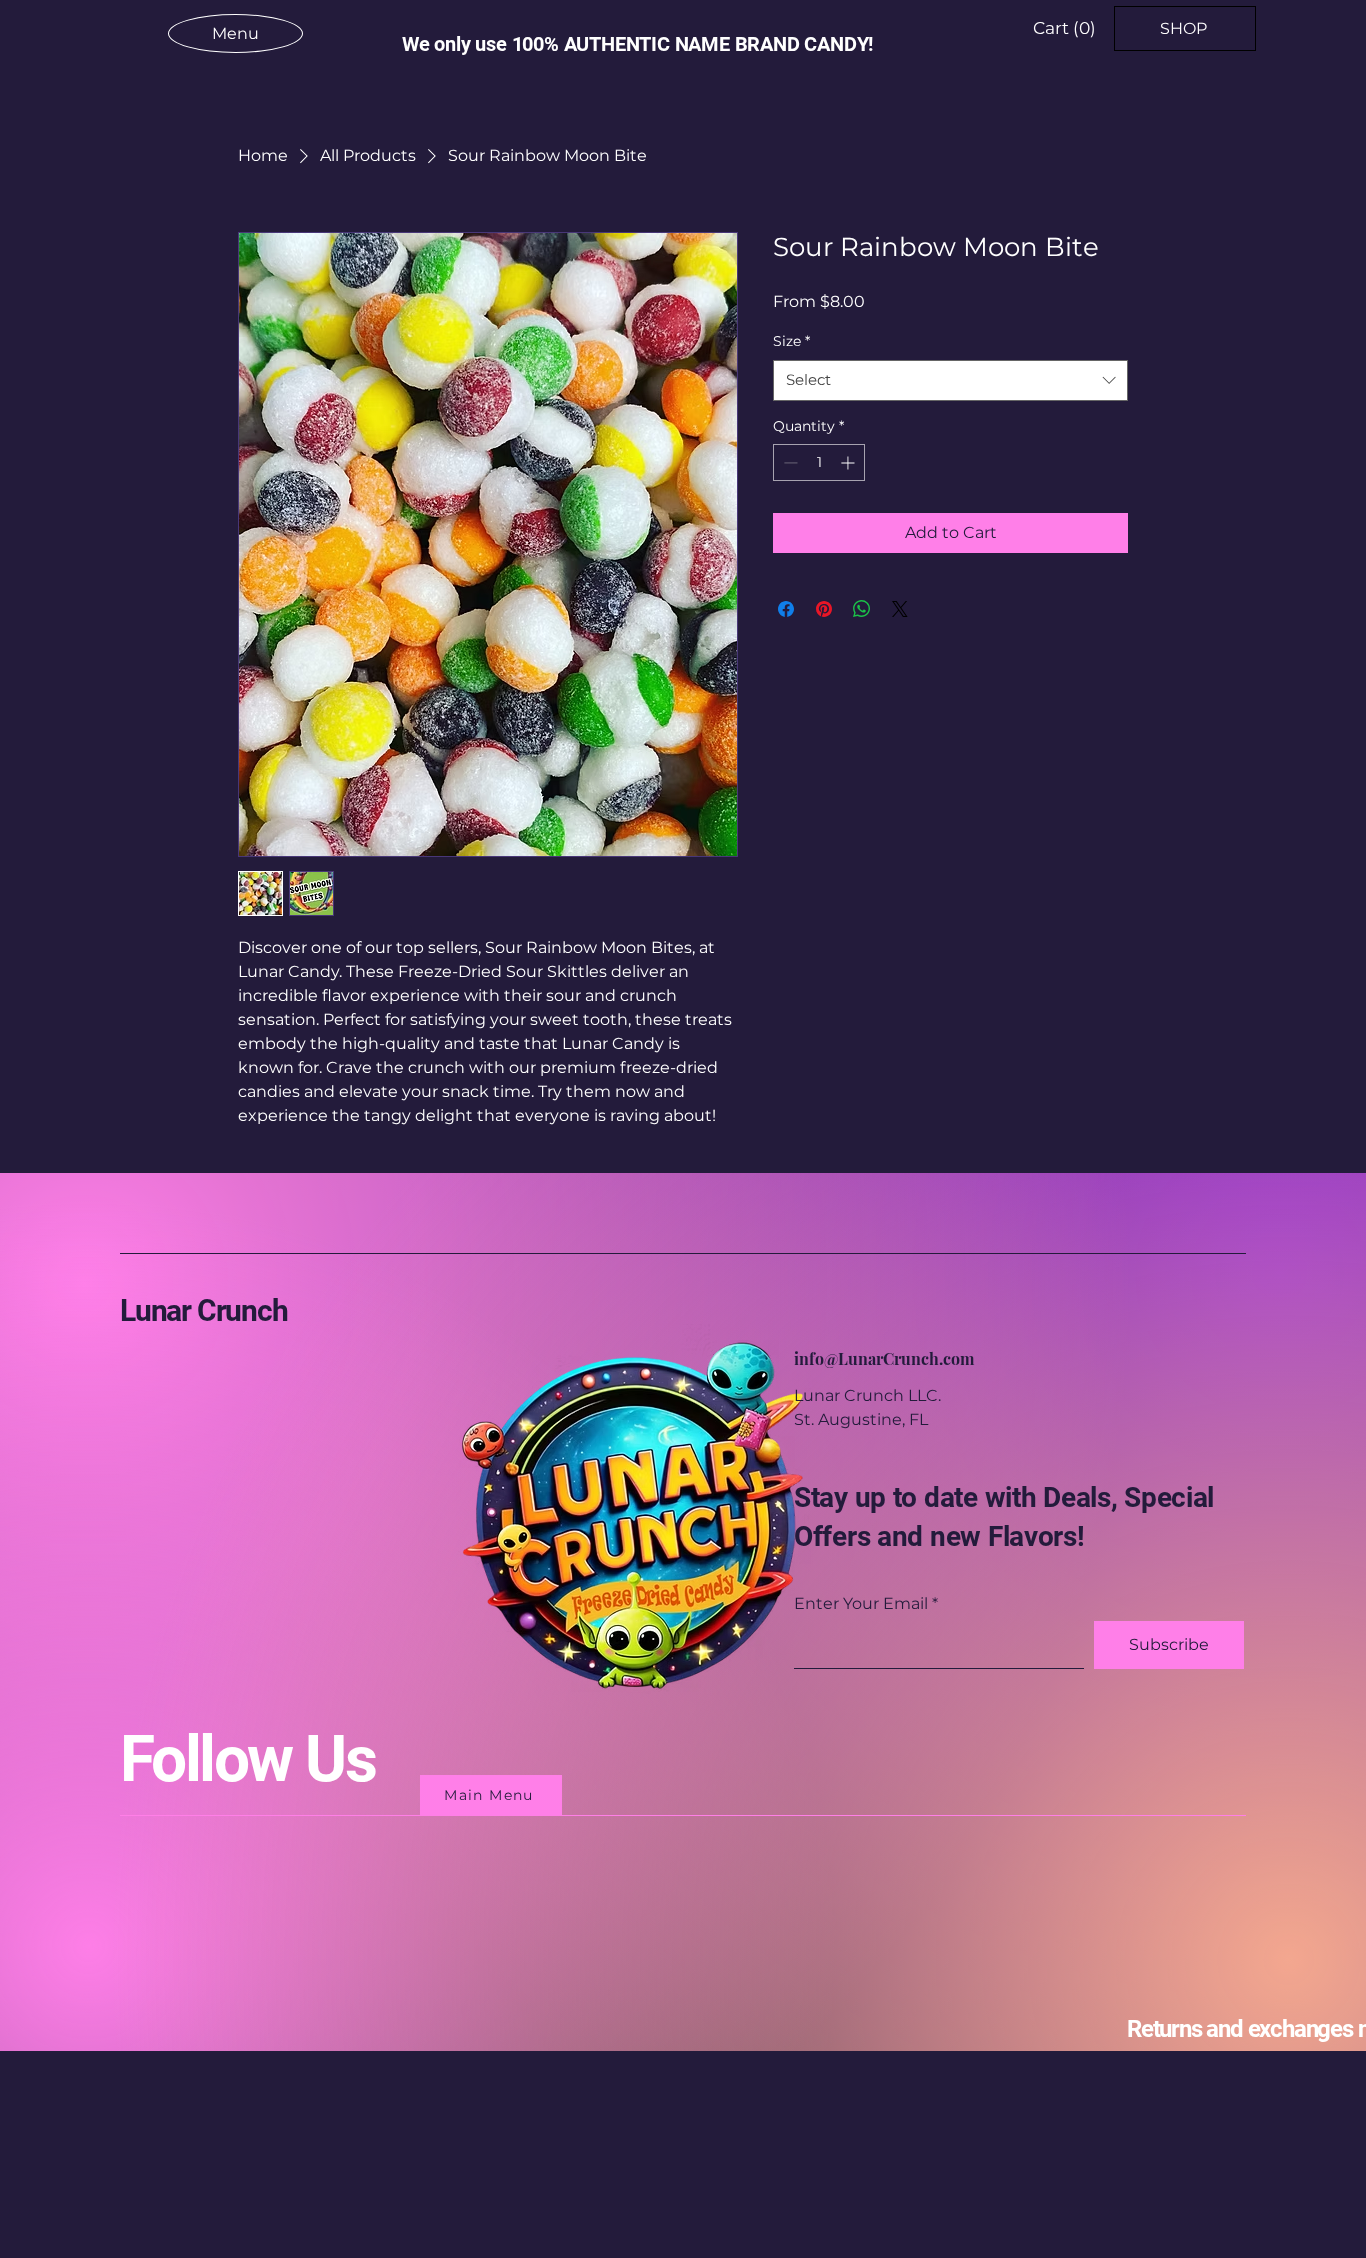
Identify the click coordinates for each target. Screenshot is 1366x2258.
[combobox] (950, 380)
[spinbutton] (819, 462)
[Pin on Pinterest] (824, 609)
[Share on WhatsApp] (862, 609)
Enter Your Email (861, 1604)
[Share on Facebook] (786, 609)
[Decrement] (788, 462)
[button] (1064, 28)
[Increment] (849, 462)
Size (791, 341)
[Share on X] (900, 609)
